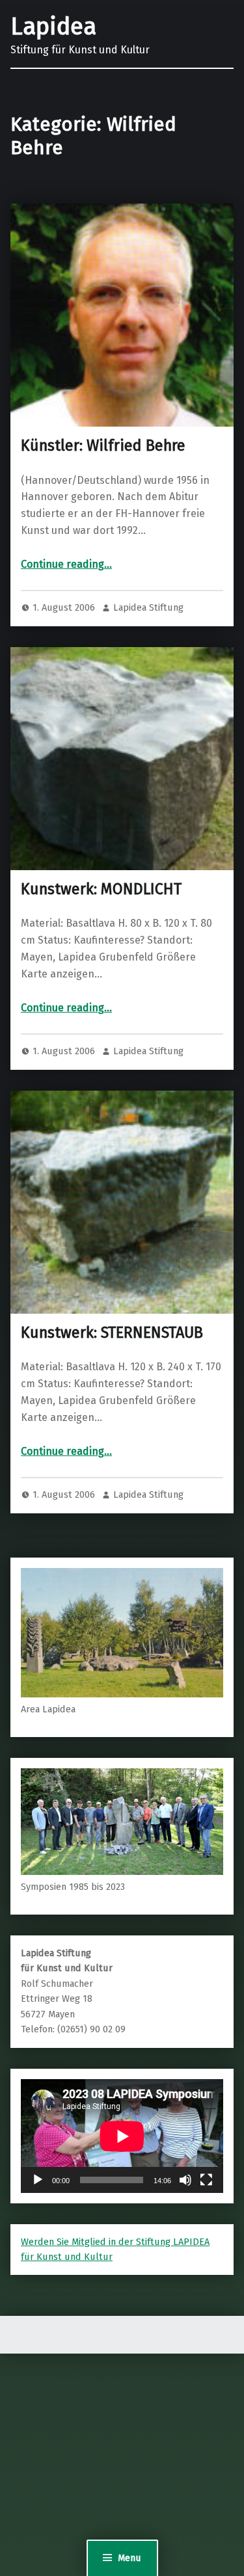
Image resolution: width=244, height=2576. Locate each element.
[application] (122, 2136)
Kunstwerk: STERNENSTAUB (112, 1333)
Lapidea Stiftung (148, 607)
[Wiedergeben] (38, 2180)
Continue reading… (66, 564)
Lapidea (53, 27)
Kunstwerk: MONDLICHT (101, 889)
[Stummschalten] (185, 2180)
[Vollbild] (206, 2180)
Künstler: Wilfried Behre (103, 445)
